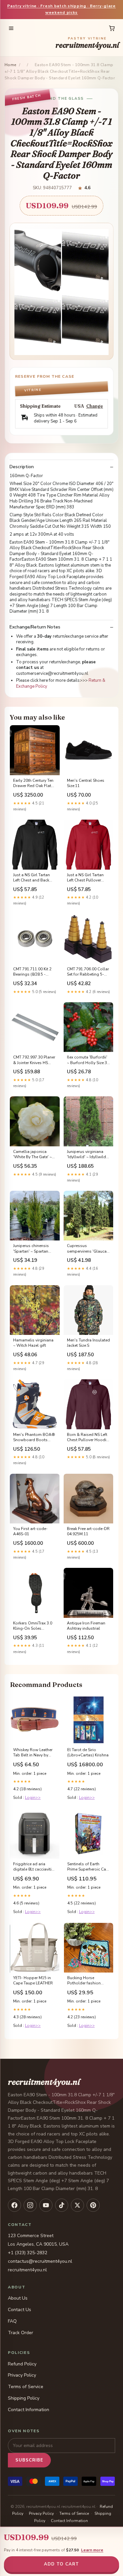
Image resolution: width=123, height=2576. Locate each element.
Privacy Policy (22, 2375)
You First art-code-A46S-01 (30, 1531)
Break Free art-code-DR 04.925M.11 (88, 1531)
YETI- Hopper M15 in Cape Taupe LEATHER (33, 1980)
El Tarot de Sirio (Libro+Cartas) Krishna (88, 1752)
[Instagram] (30, 2205)
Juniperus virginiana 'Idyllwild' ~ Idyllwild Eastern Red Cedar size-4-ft (86, 1155)
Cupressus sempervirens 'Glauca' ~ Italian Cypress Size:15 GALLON (87, 1249)
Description (22, 467)
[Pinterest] (93, 2205)
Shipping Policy (24, 2398)
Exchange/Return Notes (35, 627)
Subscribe (29, 2460)
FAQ (12, 2321)
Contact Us (20, 2310)
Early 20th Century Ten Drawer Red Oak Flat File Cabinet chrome (33, 783)
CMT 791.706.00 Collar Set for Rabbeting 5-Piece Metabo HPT (88, 972)
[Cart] (112, 28)
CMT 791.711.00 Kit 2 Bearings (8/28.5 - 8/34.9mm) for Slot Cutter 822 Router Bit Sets (32, 972)
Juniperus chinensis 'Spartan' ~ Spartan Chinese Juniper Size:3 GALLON (33, 1249)
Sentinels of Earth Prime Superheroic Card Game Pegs (89, 1867)
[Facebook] (14, 2205)
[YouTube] (46, 2205)
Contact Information (29, 2410)
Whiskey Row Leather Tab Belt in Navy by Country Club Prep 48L (34, 1753)
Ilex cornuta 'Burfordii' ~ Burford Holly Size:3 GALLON (87, 1060)
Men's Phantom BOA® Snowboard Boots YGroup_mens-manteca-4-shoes (34, 1438)
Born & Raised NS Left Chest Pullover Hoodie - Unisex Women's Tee (88, 1438)
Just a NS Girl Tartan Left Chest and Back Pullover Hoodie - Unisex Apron (31, 878)
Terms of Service (26, 2387)
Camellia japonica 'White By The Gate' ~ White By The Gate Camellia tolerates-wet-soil (32, 1155)
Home (10, 65)
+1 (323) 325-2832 (28, 2253)
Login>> (33, 1798)
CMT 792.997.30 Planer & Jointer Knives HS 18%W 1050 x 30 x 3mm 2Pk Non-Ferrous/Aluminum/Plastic (35, 1060)
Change (95, 406)
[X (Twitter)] (77, 2205)
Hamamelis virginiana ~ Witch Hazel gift (33, 1343)
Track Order (20, 2333)
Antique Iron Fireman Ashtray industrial (86, 1626)
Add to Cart (61, 2564)
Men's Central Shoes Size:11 (86, 783)
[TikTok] (62, 2205)
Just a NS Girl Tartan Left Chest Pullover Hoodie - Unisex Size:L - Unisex (87, 878)
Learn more (92, 2550)
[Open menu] (11, 28)
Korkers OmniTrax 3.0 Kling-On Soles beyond (33, 1626)
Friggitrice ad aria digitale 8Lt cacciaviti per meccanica (32, 1867)
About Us (18, 2298)
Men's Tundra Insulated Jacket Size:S (88, 1343)
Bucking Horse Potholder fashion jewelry (84, 1981)
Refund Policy (22, 2364)
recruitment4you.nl (87, 43)
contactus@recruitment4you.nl (40, 2261)
